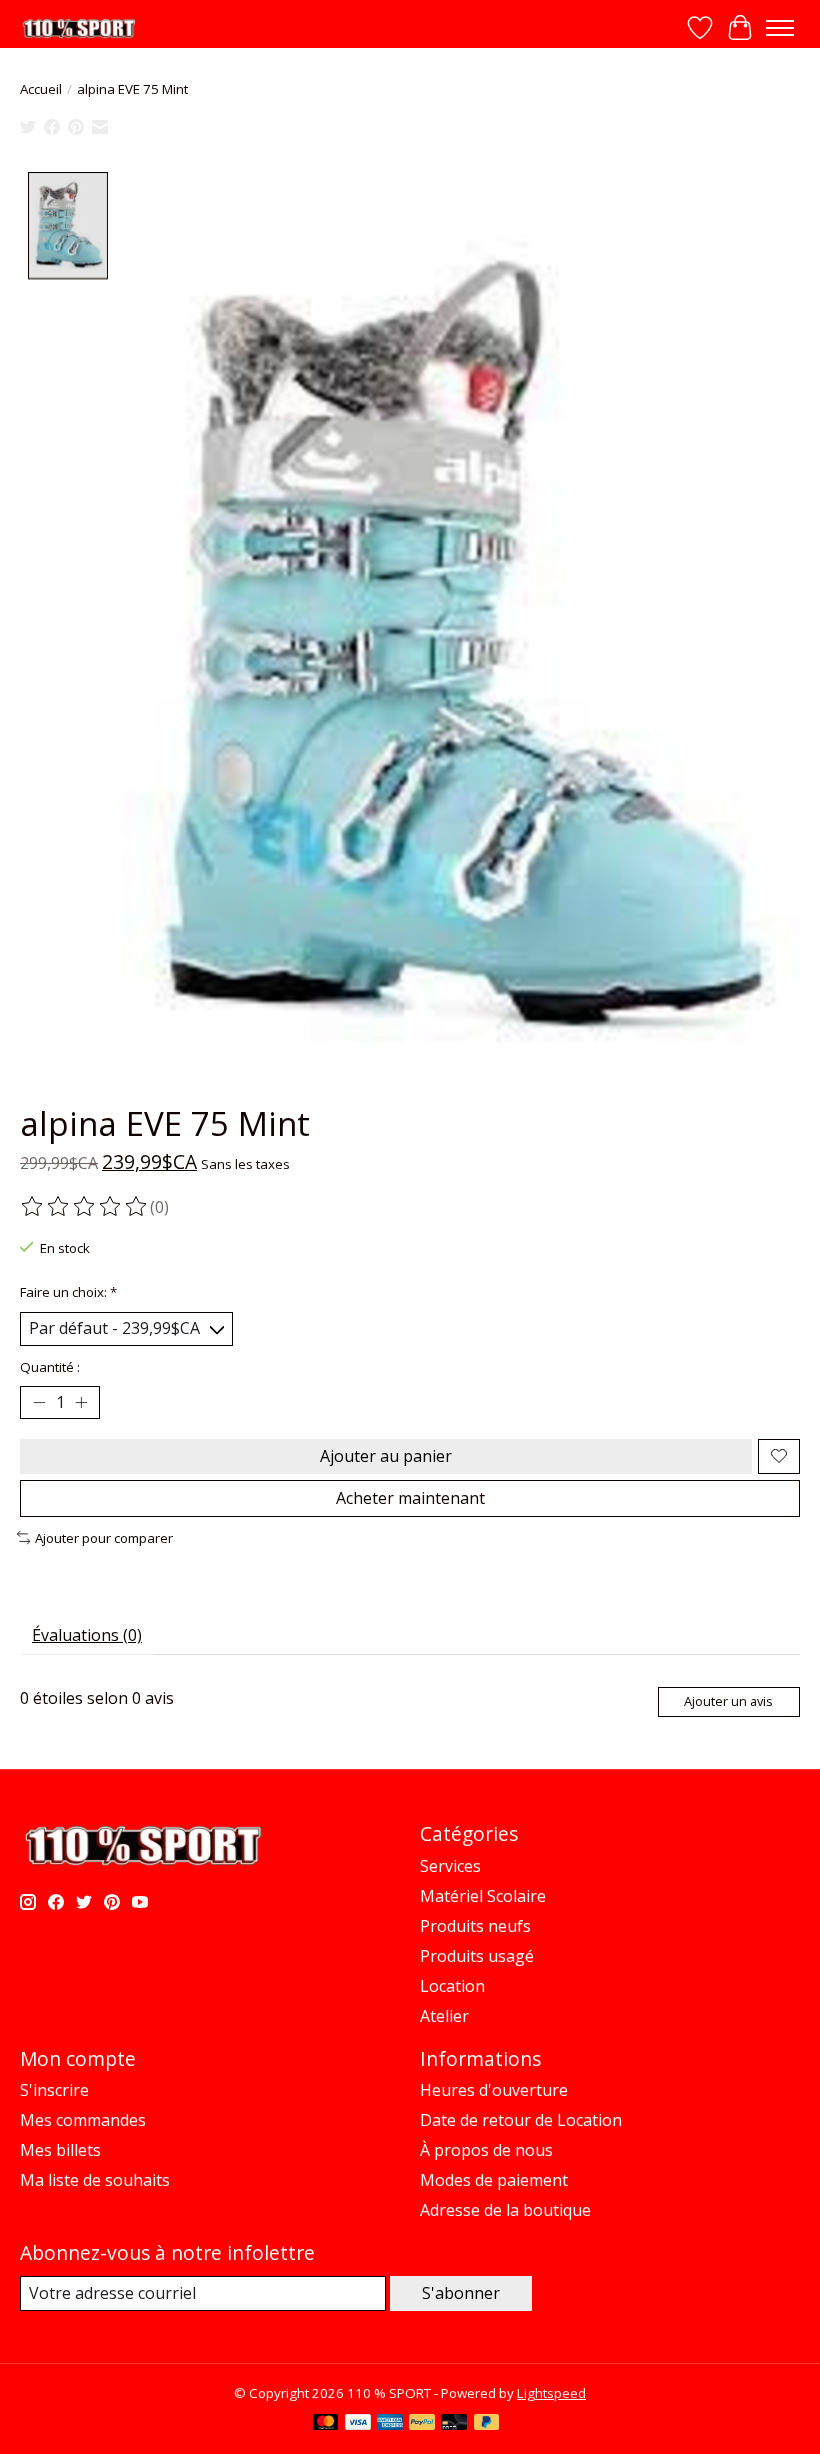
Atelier (444, 2016)
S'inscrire (54, 2090)
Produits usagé (477, 1956)
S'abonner (461, 2293)
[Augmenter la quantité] (81, 1402)
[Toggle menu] (780, 28)
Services (450, 1866)
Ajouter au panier (386, 1456)
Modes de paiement (494, 2180)
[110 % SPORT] (78, 28)
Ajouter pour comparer (104, 1538)
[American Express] (390, 2424)
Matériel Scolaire (483, 1896)
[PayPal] (422, 2424)
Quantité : (50, 1367)
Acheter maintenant (410, 1498)
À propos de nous (486, 2150)
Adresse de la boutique (505, 2210)
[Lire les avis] (85, 1207)
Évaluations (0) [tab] (87, 1635)
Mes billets (60, 2150)
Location (452, 1986)
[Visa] (358, 2424)
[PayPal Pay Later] (487, 2424)
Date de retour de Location (521, 2120)
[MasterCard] (326, 2424)
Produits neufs (475, 1926)
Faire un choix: (68, 1292)
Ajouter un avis (728, 1701)
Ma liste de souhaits (95, 2180)
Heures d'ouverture (494, 2090)
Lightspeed (551, 2393)
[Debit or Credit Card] (454, 2424)
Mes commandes (83, 2120)
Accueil (41, 89)
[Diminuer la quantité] (39, 1402)
